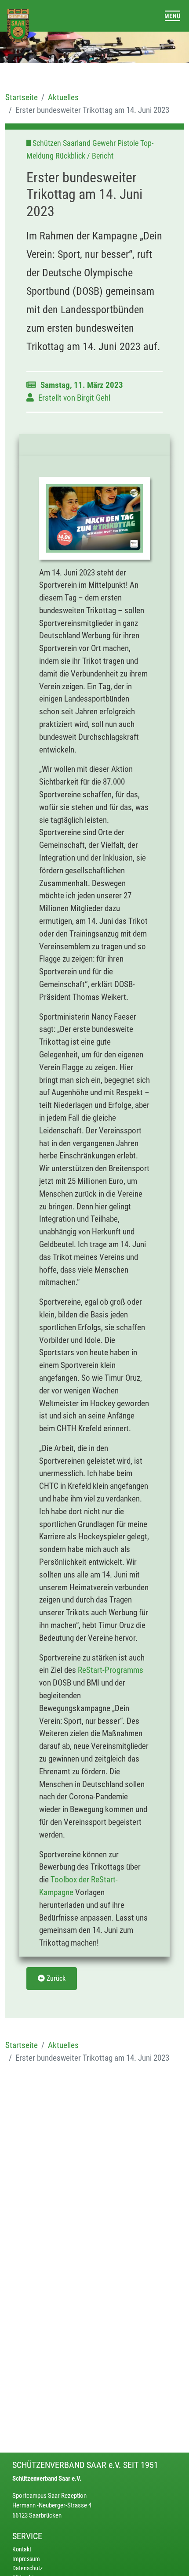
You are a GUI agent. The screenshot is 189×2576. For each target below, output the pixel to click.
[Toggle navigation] (173, 16)
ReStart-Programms (111, 1670)
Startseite (22, 97)
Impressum (26, 2559)
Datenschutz (27, 2568)
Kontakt (22, 2549)
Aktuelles (63, 97)
